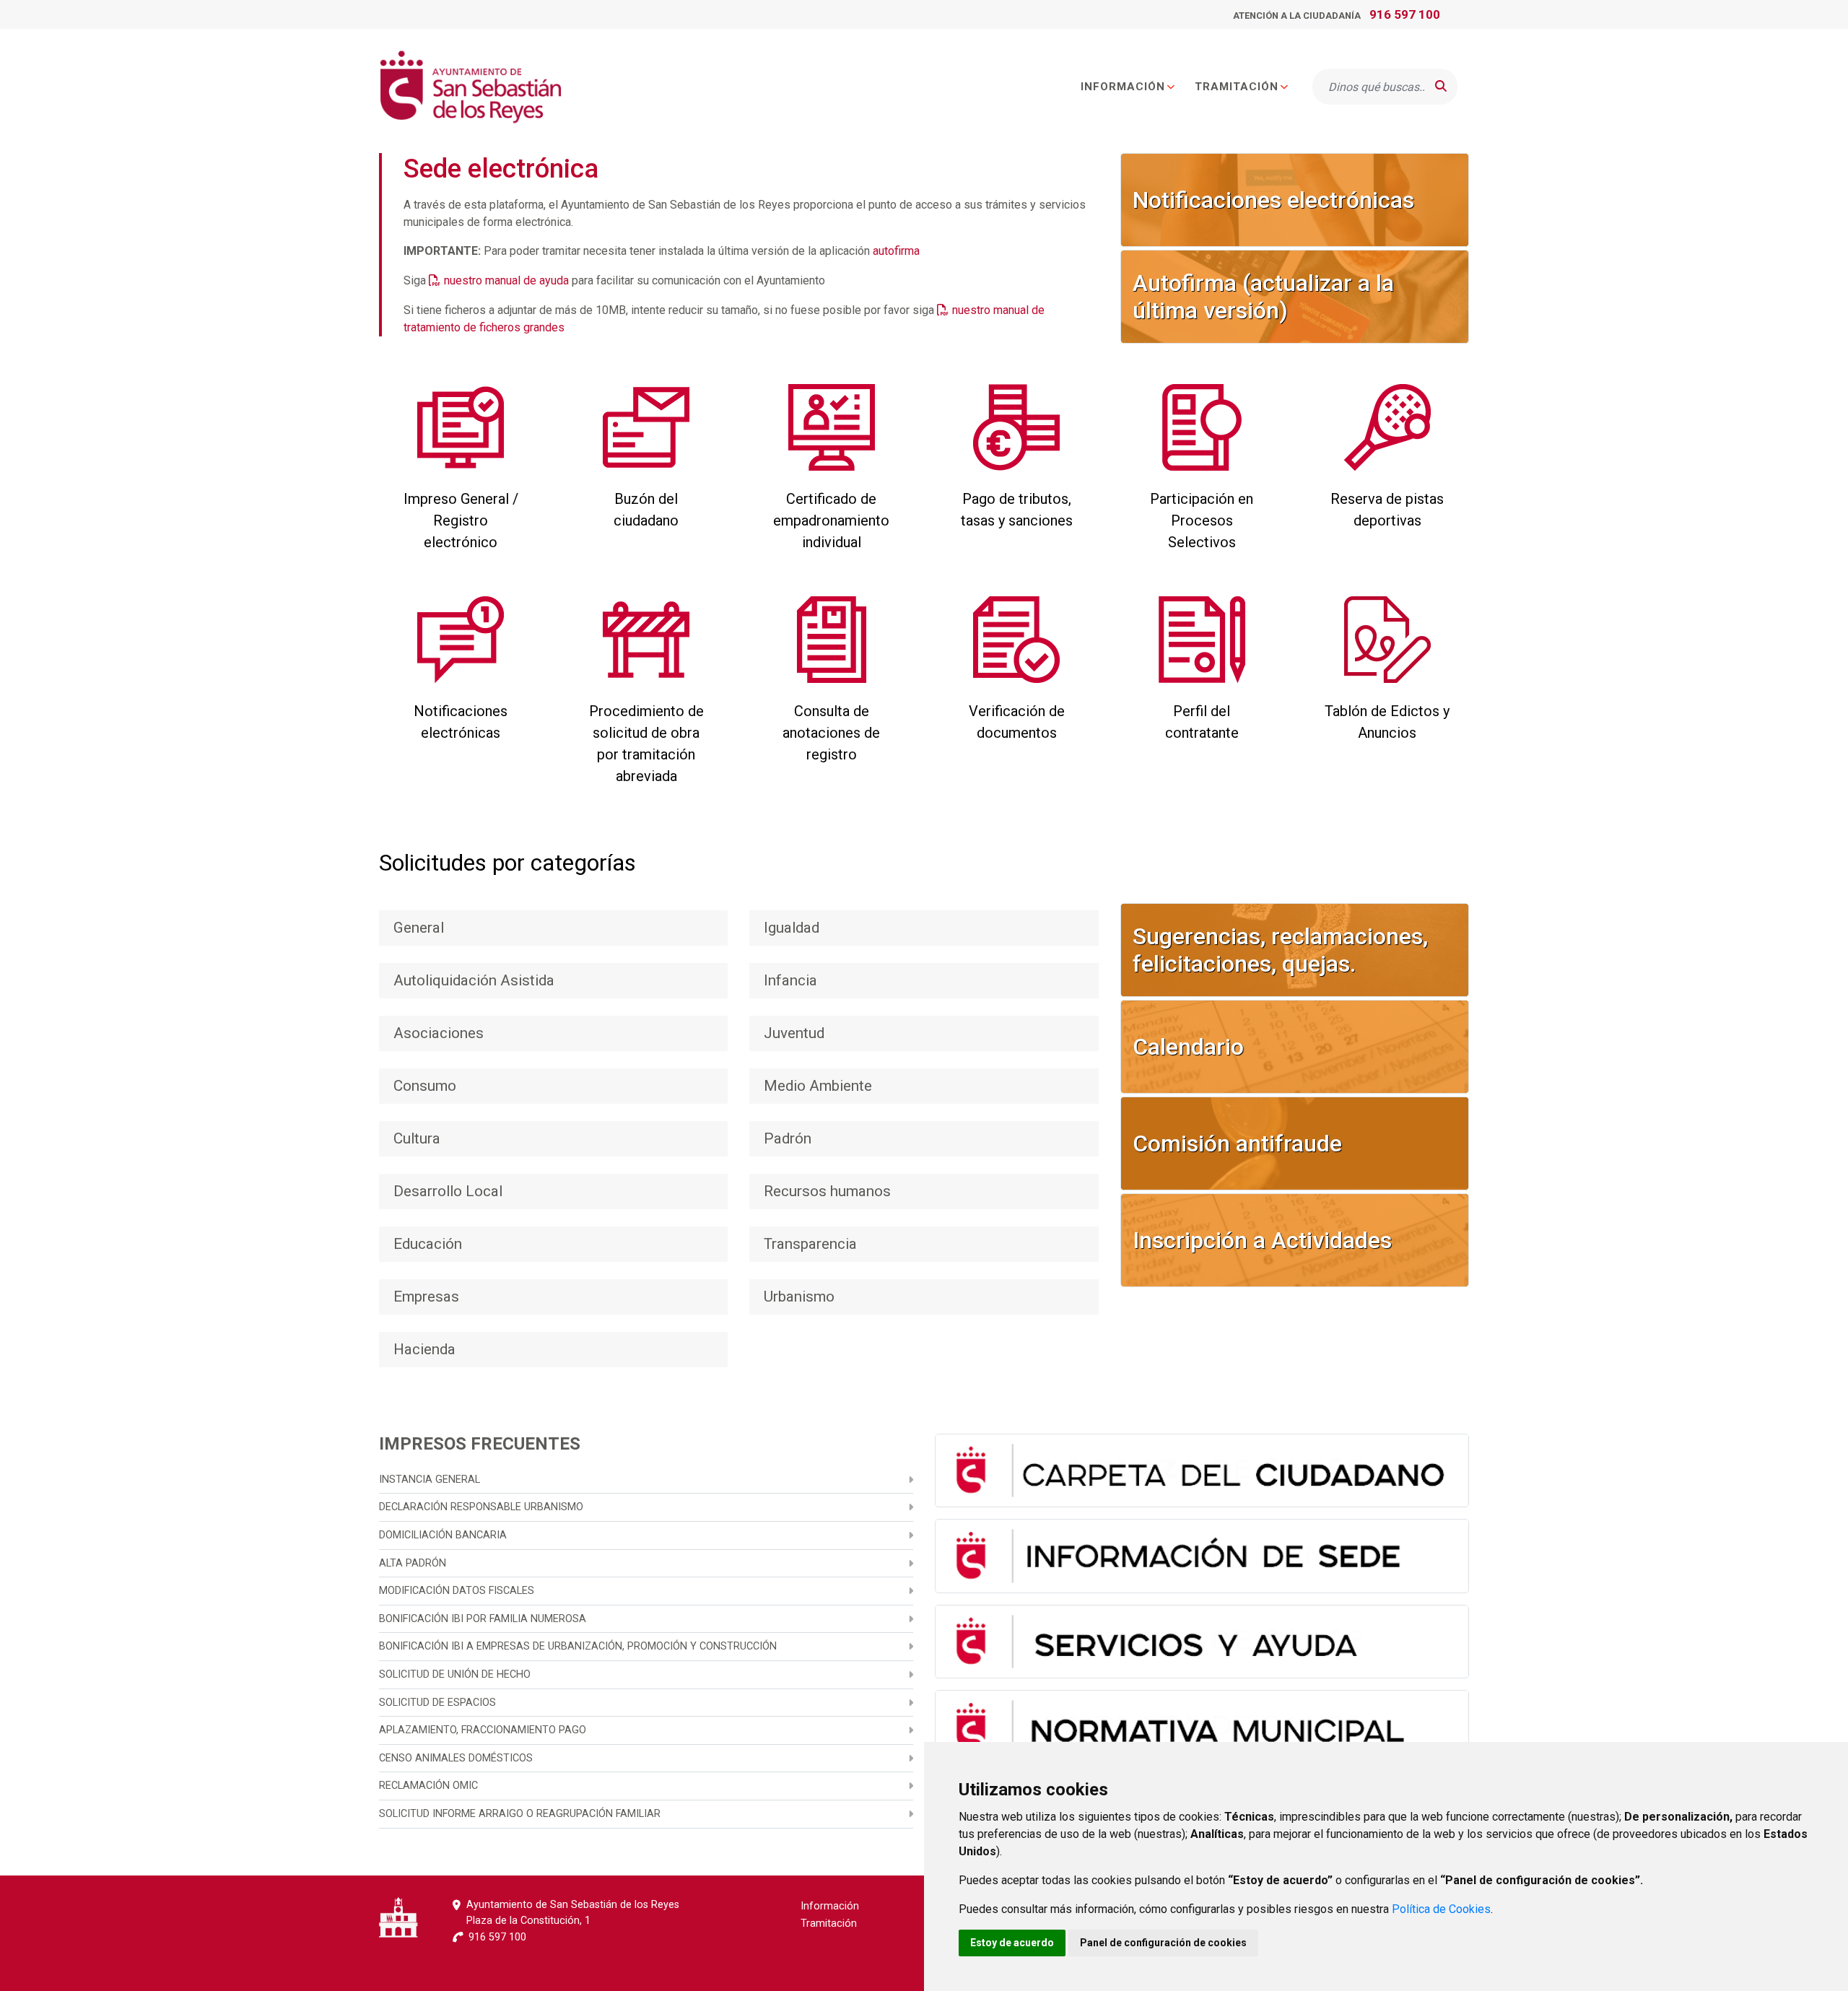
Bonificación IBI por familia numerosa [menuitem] (483, 1619)
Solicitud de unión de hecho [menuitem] (455, 1674)
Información (1123, 87)
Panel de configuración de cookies (1163, 1943)
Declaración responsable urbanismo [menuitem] (481, 1507)
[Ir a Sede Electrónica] (470, 87)
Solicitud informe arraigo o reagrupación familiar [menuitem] (520, 1814)
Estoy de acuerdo (1012, 1943)
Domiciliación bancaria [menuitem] (443, 1535)
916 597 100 (1405, 14)
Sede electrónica (501, 169)
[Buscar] (1441, 87)
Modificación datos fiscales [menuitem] (457, 1591)
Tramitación (1237, 87)
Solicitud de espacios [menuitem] (437, 1703)
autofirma (896, 251)
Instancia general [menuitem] (430, 1480)
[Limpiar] (1411, 87)
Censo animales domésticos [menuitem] (456, 1758)
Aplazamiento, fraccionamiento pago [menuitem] (483, 1730)
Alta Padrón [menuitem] (413, 1563)
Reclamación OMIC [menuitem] (428, 1786)
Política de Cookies (1441, 1909)
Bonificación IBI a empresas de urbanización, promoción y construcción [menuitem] (578, 1646)
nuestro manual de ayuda (506, 280)
